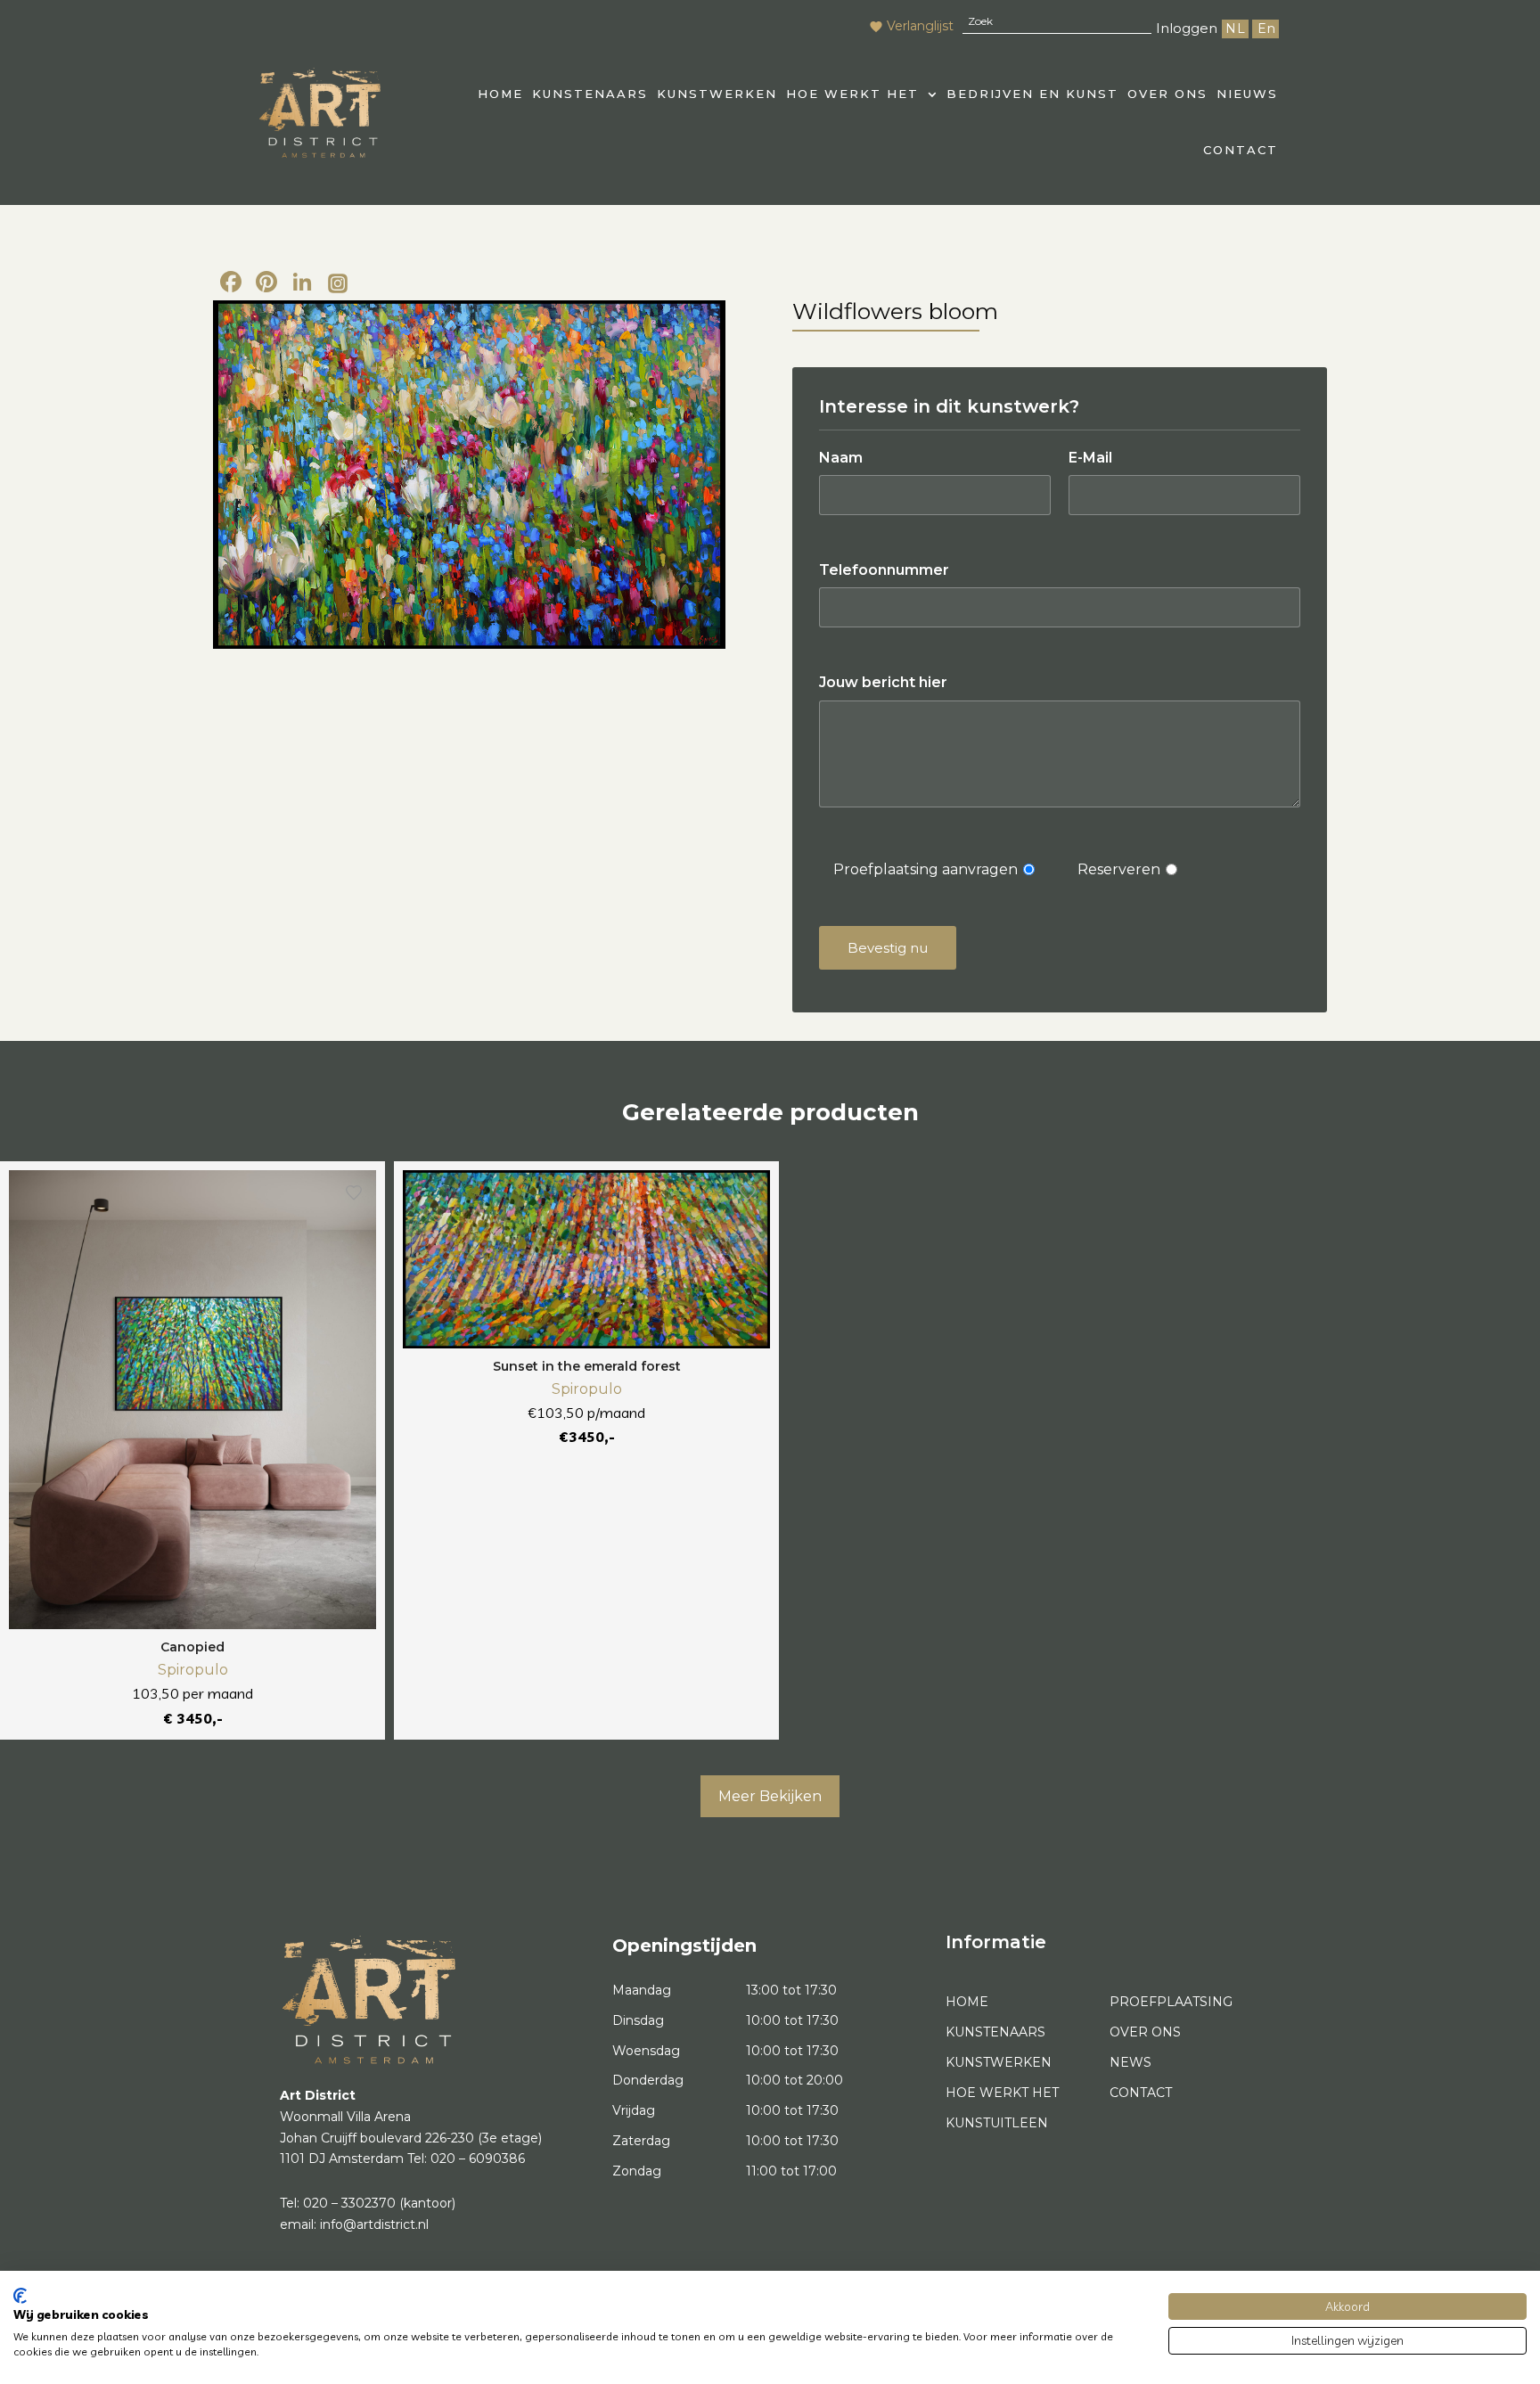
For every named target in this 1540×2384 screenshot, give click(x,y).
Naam (841, 458)
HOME (500, 94)
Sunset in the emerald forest (587, 1366)
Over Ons (1167, 94)
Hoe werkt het (852, 94)
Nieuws (1247, 94)
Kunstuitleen (997, 2123)
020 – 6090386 (478, 2159)
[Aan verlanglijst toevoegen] (354, 1192)
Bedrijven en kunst (1032, 94)
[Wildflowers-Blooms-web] (469, 475)
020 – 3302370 (349, 2203)
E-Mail (1090, 458)
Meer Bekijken (770, 1796)
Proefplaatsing (1171, 2002)
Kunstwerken (717, 94)
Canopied (192, 1647)
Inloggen (1187, 28)
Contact (1241, 150)
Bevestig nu (888, 948)
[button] (862, 94)
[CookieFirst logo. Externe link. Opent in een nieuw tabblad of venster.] (20, 2296)
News (1130, 2062)
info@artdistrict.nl (374, 2224)
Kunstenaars (590, 94)
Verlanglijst (920, 26)
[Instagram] (338, 284)
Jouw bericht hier (883, 682)
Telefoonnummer (884, 570)
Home (967, 2002)
